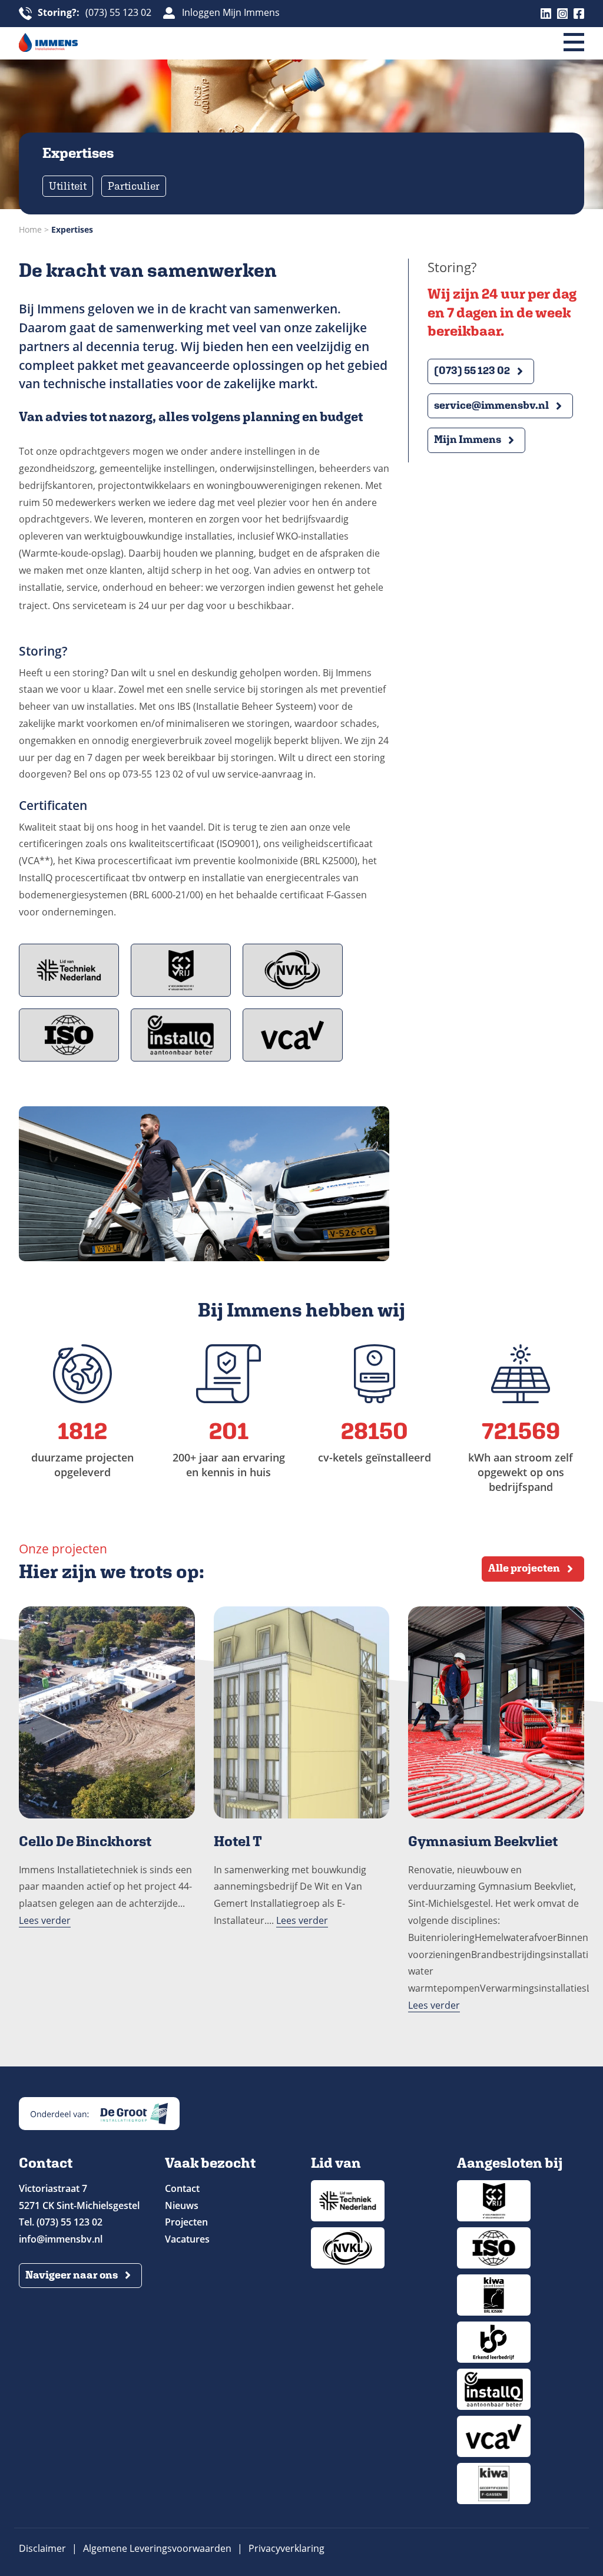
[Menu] (574, 43)
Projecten (186, 2222)
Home (30, 229)
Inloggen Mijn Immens (231, 13)
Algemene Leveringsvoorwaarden (157, 2548)
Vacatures (187, 2239)
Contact (182, 2188)
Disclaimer (42, 2548)
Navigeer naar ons (72, 2275)
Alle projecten (524, 1568)
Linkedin (546, 14)
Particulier (134, 186)
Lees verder (45, 1920)
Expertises (72, 229)
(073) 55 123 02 (95, 13)
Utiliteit (68, 186)
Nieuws (182, 2205)
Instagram (562, 14)
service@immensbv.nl (491, 405)
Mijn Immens (468, 439)
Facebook (579, 14)
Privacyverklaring (286, 2548)
